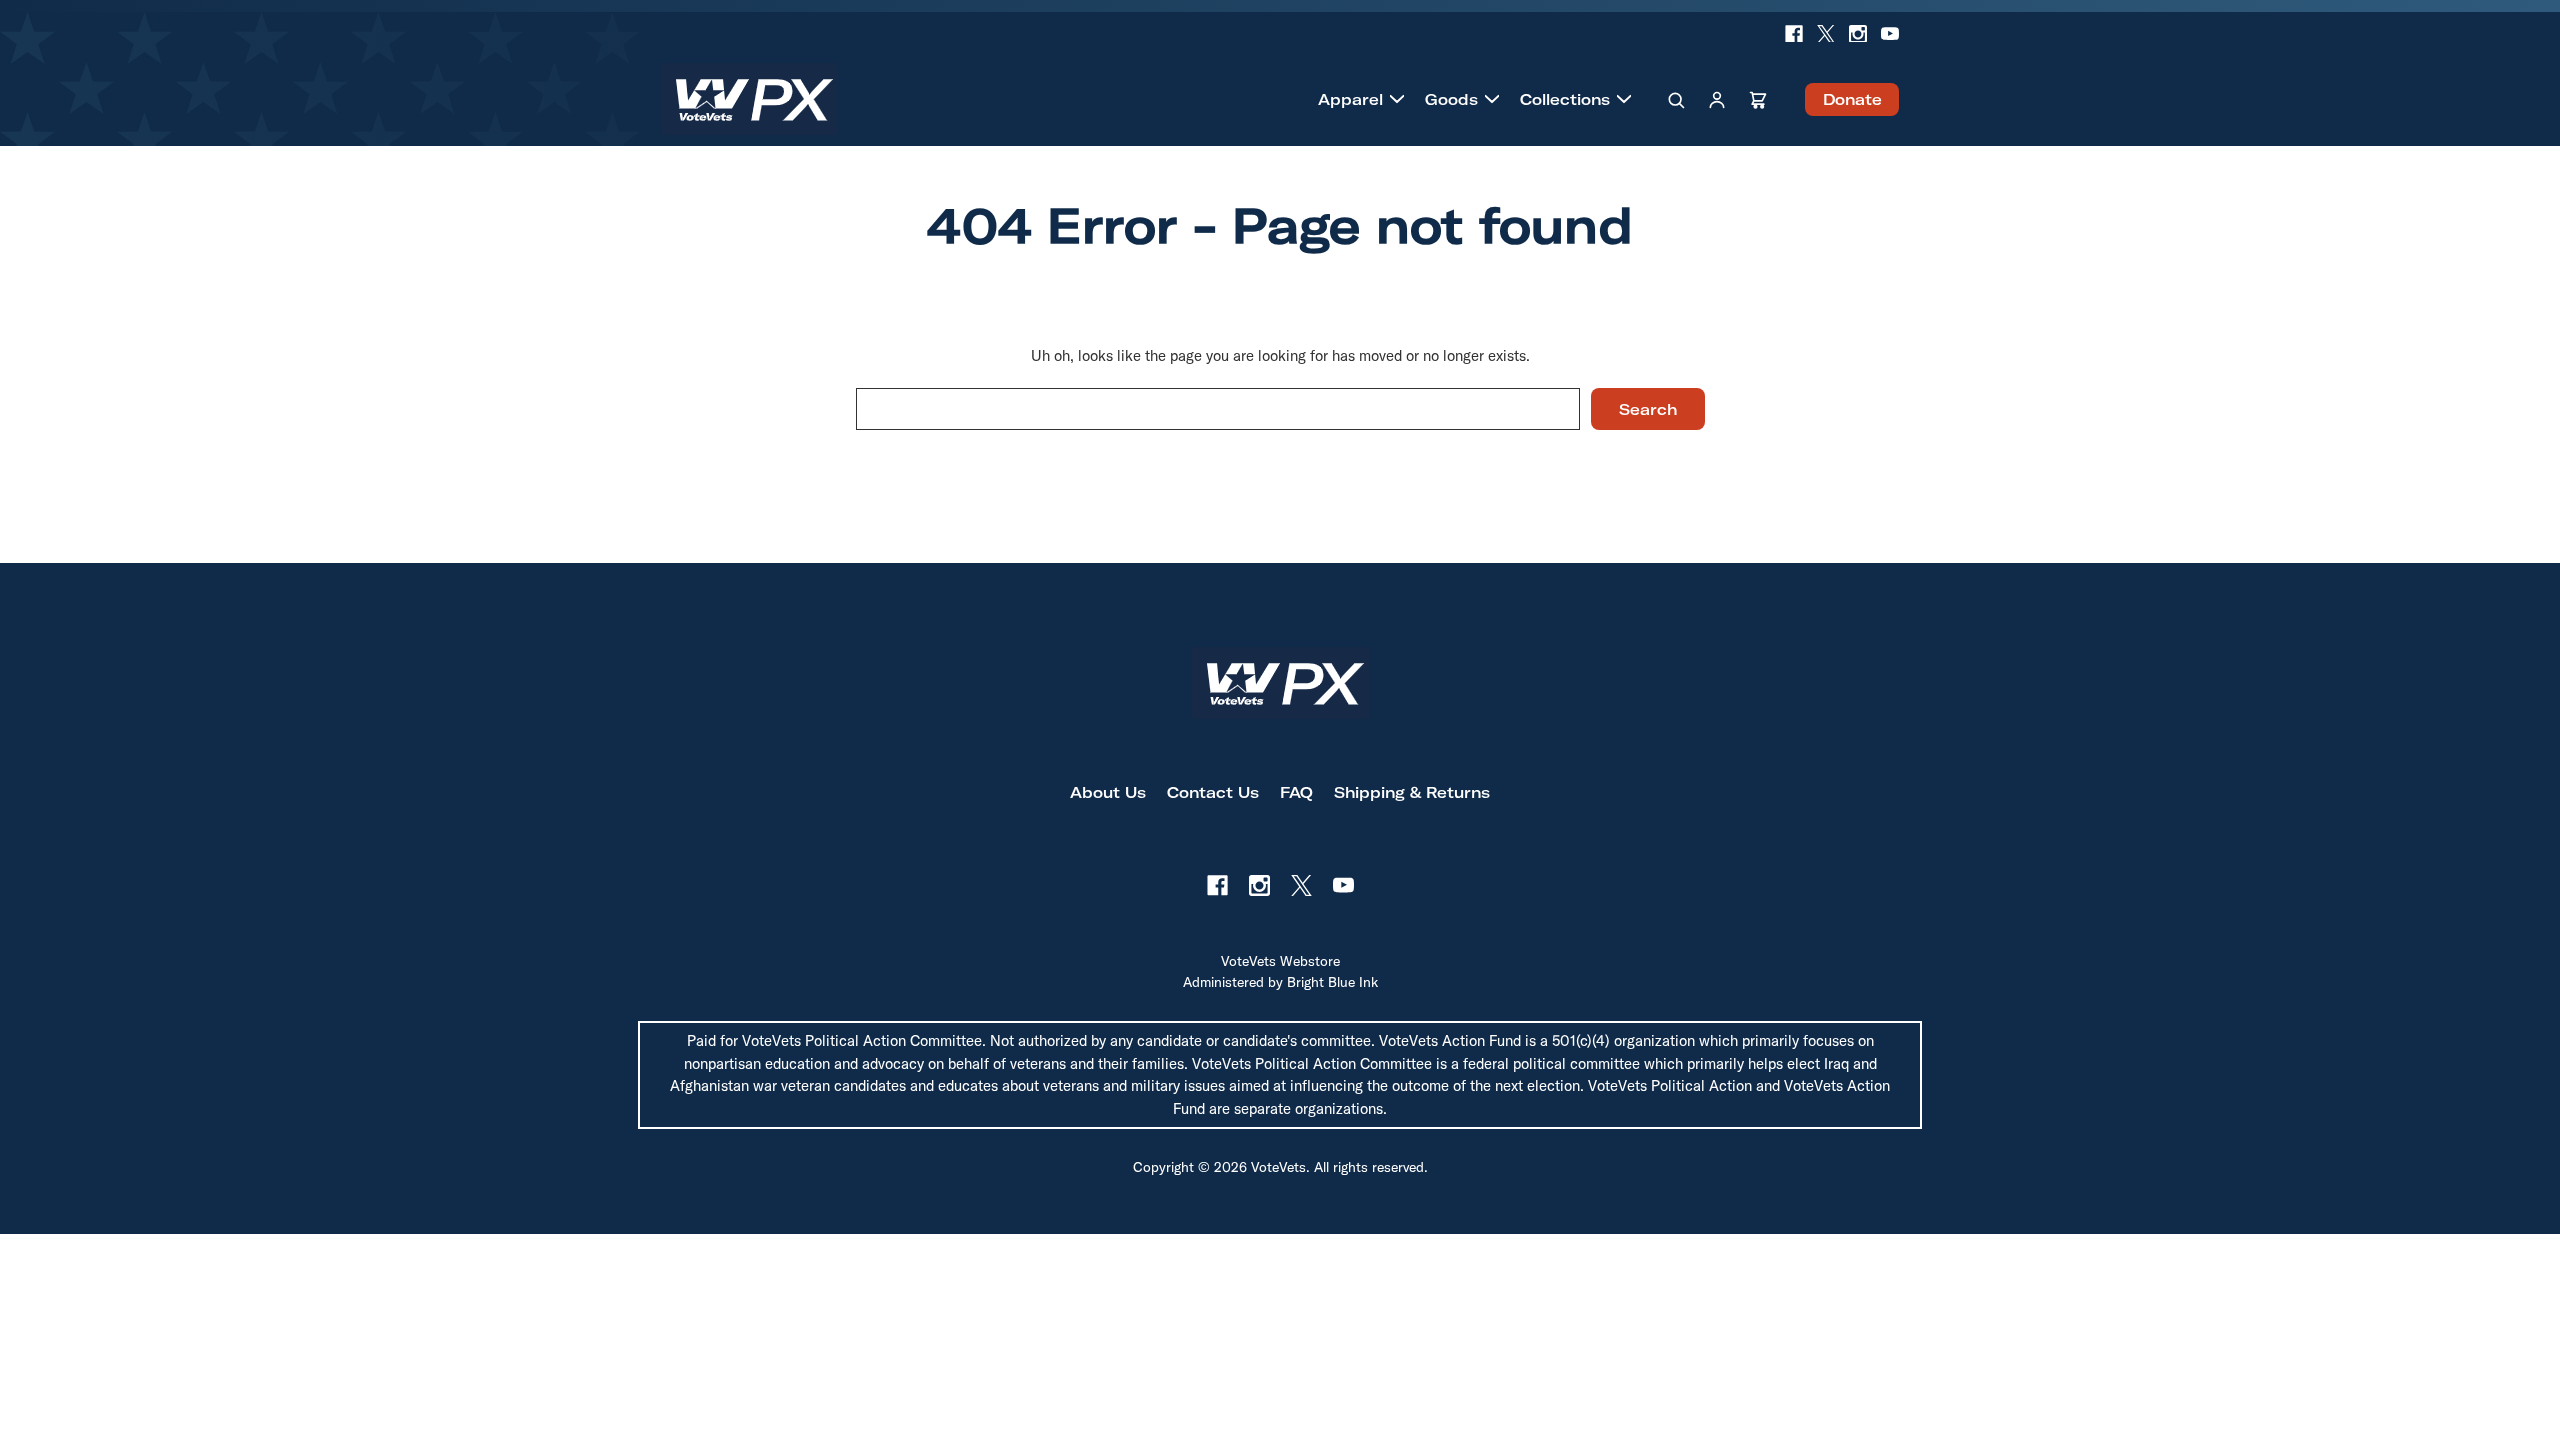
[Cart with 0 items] (1758, 98)
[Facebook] (1794, 34)
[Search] (1676, 98)
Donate (1852, 99)
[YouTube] (1890, 34)
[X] (1826, 34)
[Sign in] (1717, 98)
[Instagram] (1858, 34)
